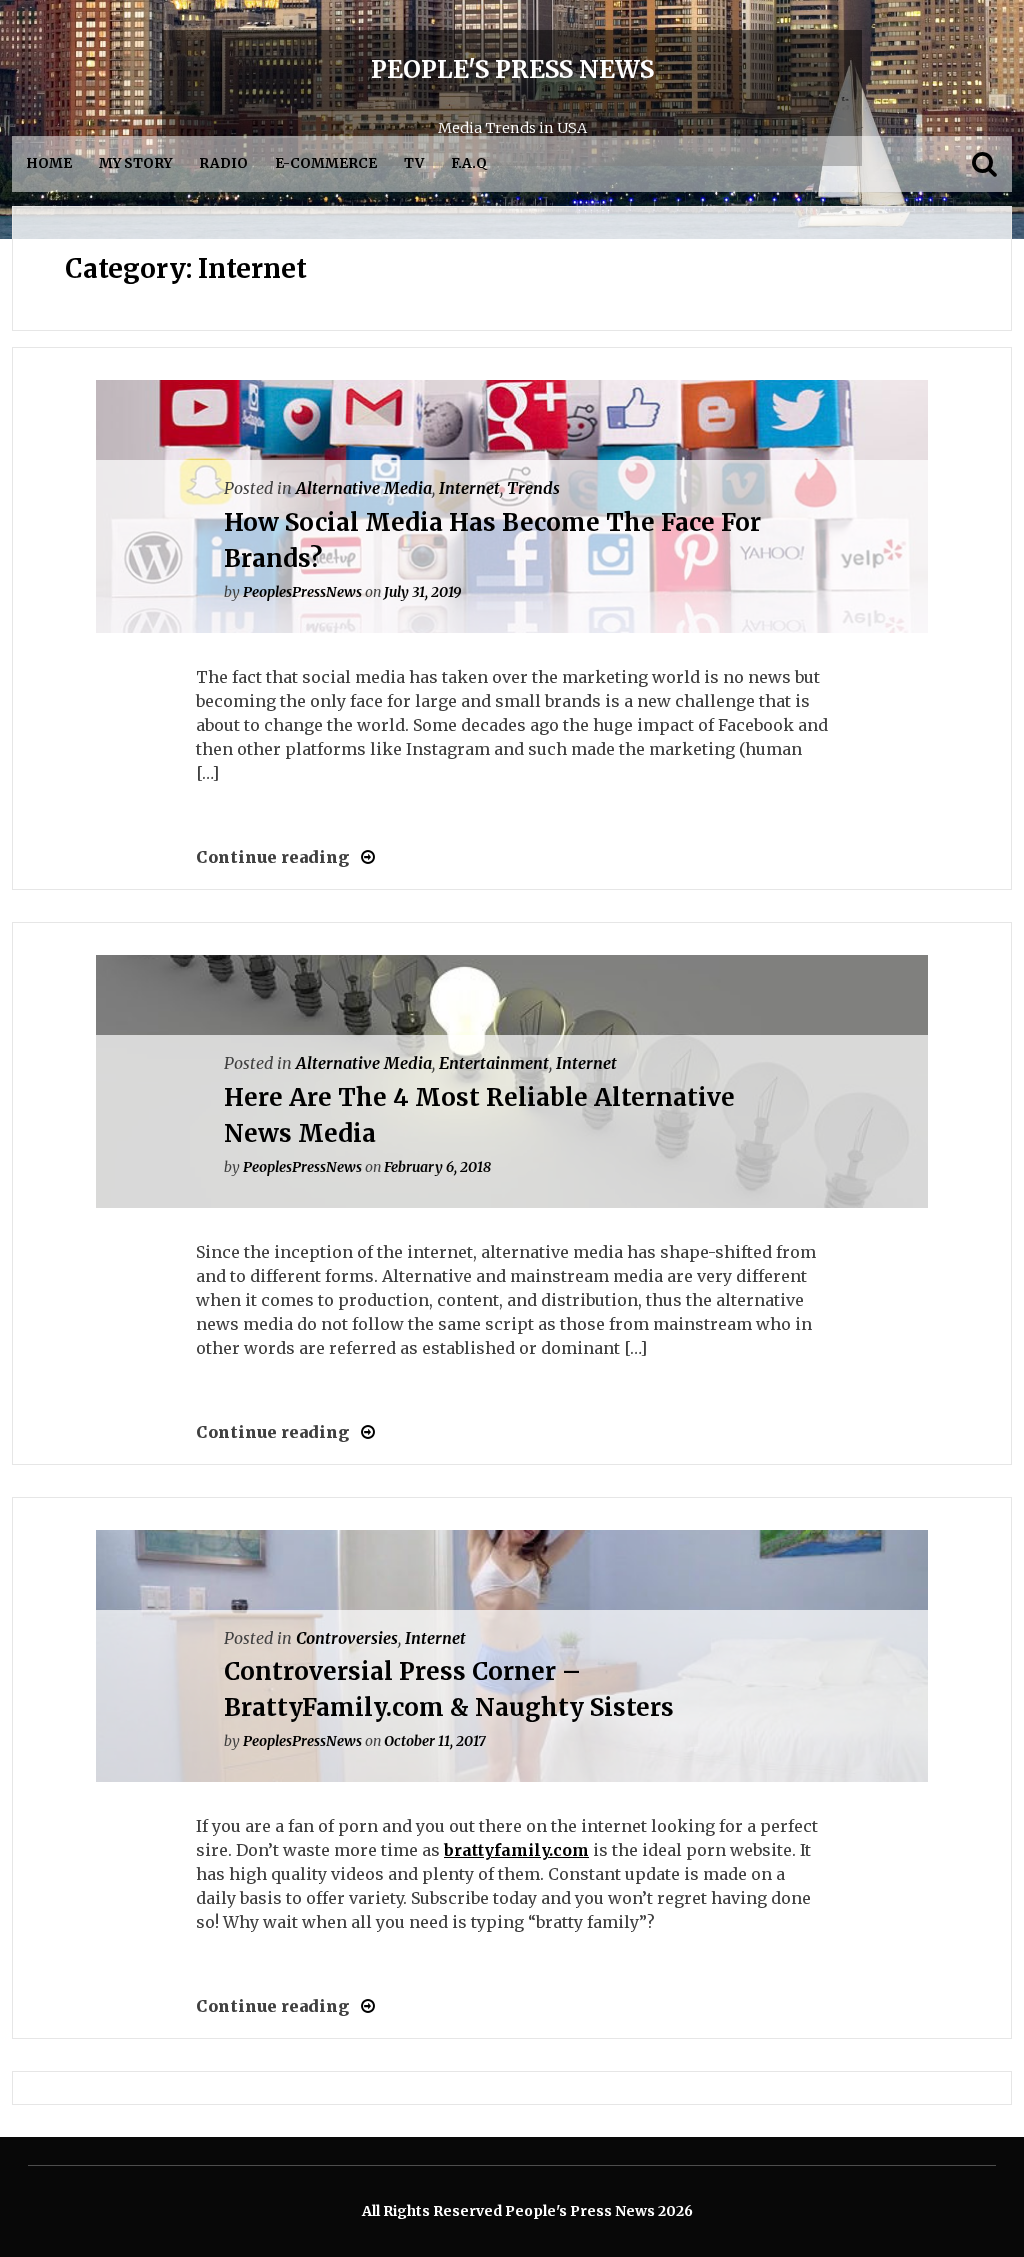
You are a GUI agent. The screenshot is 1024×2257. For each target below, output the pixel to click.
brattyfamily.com (516, 1850)
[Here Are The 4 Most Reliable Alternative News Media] (362, 1432)
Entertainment (494, 1063)
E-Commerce (326, 163)
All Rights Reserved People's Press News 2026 (527, 2211)
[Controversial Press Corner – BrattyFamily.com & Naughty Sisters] (362, 2006)
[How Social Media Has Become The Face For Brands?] (362, 857)
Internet (469, 488)
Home (49, 163)
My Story (135, 163)
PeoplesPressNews (302, 592)
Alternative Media (364, 488)
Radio (223, 163)
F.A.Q (469, 163)
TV (414, 163)
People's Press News (512, 69)
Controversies (347, 1638)
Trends (533, 488)
